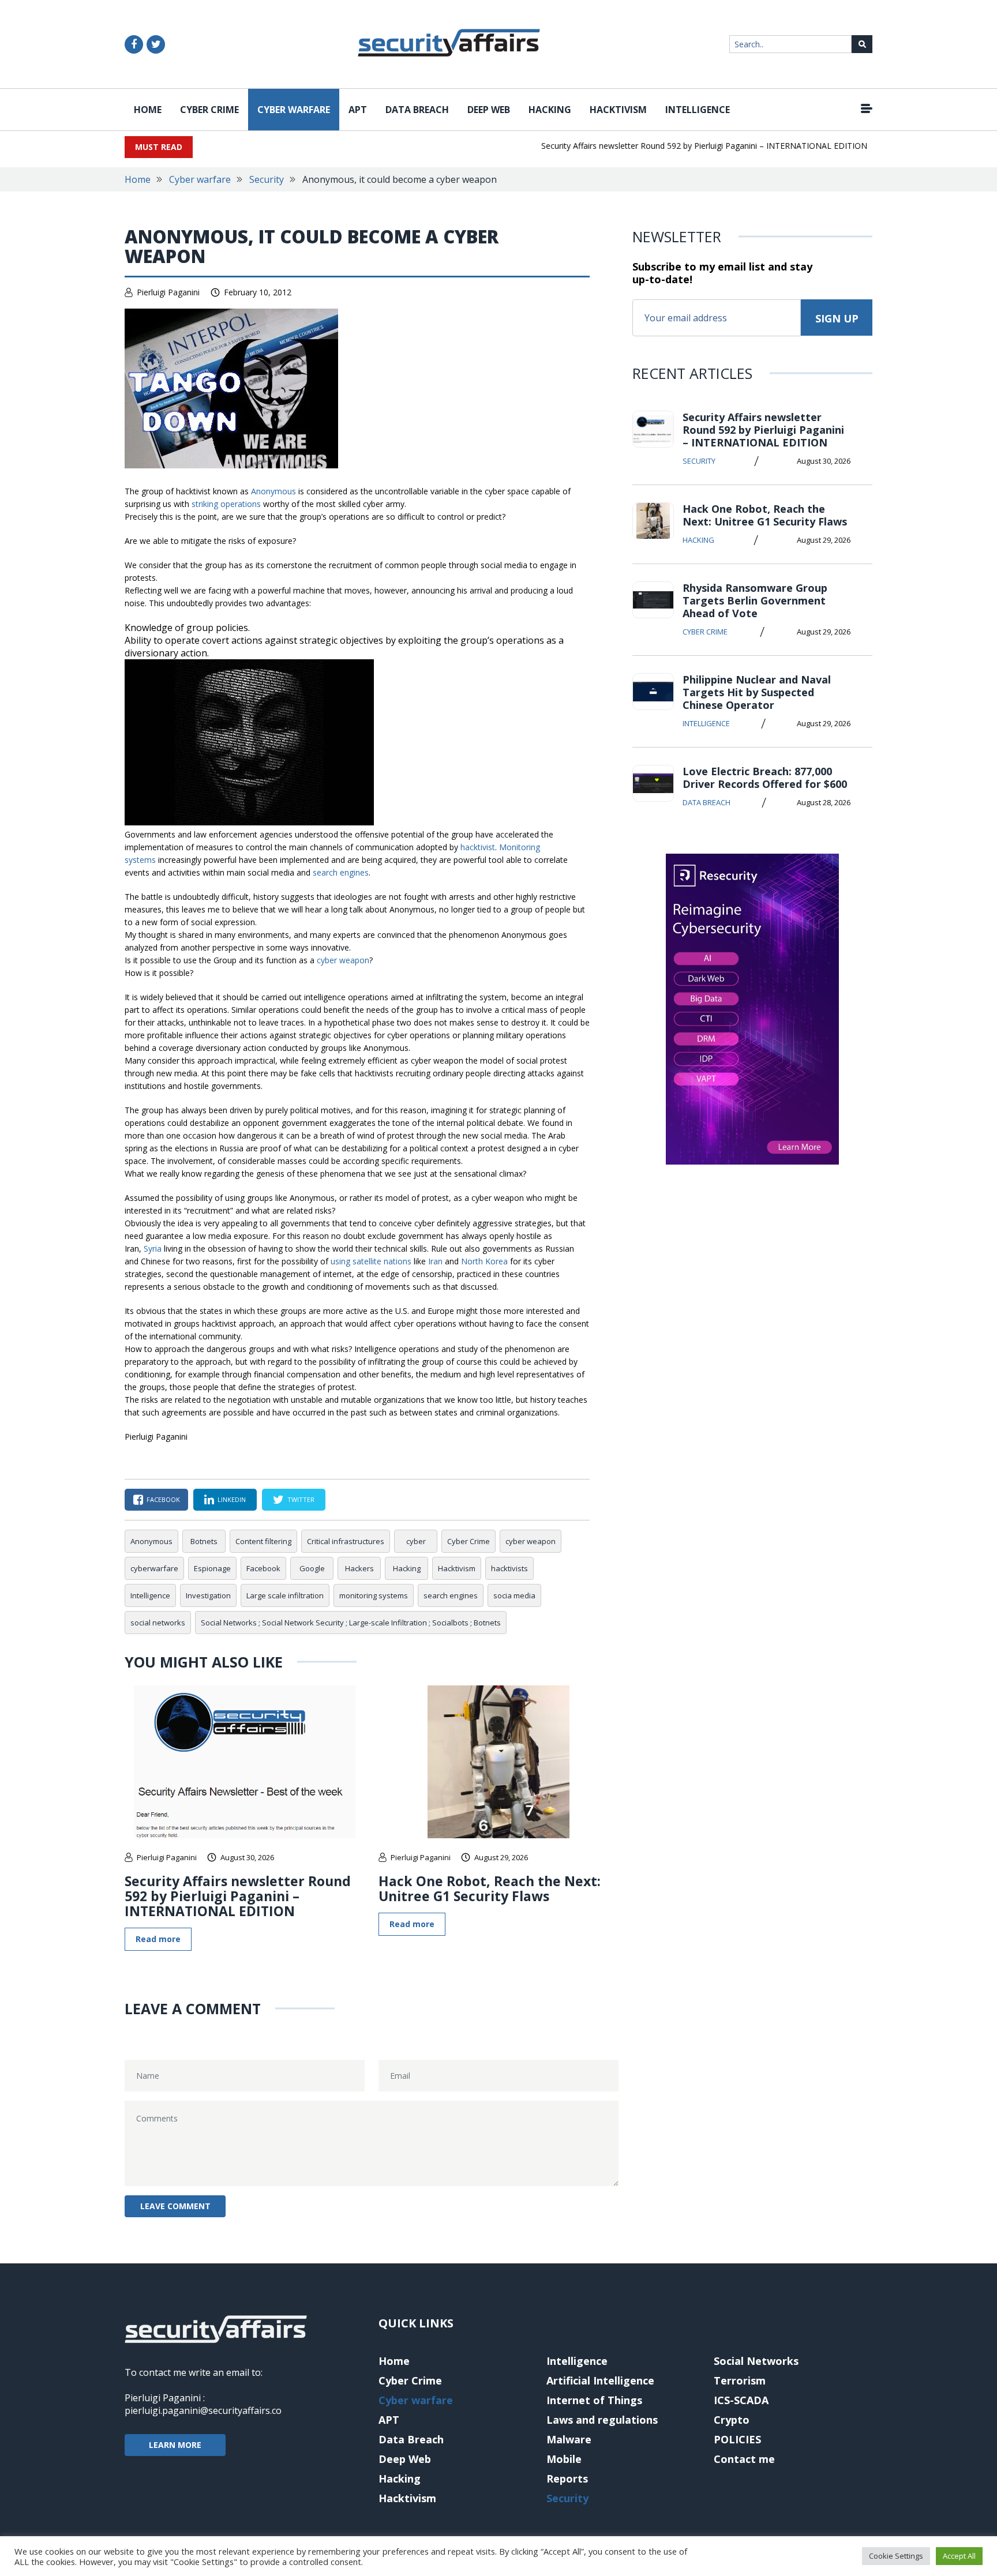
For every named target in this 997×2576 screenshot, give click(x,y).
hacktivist (478, 847)
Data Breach (417, 110)
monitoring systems (374, 1595)
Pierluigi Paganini (168, 292)
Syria (154, 1248)
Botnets (204, 1541)
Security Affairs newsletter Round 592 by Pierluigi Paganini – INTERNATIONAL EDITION (678, 146)
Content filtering (263, 1541)
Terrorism (740, 2380)
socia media (514, 1595)
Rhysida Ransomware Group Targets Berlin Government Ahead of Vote (755, 600)
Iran (436, 1261)
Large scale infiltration (285, 1595)
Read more (158, 1939)
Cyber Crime (209, 110)
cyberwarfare (154, 1568)
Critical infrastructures (346, 1541)
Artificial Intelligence (600, 2380)
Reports (567, 2479)
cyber (416, 1541)
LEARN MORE (175, 2445)
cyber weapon (343, 960)
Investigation (208, 1595)
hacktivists (509, 1568)
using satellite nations (371, 1261)
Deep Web (489, 110)
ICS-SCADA (741, 2400)
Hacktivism (618, 110)
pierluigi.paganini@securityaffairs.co (203, 2410)
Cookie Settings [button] (896, 2556)
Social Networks (756, 2361)
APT (358, 110)
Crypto (732, 2420)
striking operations (226, 504)
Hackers (359, 1568)
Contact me (744, 2459)
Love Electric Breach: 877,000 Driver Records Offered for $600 (765, 778)
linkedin (232, 1499)
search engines (341, 872)
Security (267, 179)
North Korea (484, 1261)
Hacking (550, 110)
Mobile (564, 2459)
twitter (301, 1499)
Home (148, 110)
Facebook (263, 1568)
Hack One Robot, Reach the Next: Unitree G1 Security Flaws (490, 1888)
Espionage (212, 1568)
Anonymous (275, 491)
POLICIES (737, 2439)
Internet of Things (594, 2400)
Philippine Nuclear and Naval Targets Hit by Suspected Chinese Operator (757, 692)
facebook (163, 1499)
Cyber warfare (294, 110)
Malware (569, 2439)
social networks (158, 1623)
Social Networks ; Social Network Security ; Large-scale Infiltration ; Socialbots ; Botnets (351, 1623)
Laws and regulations (602, 2420)
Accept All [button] (959, 2556)
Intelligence (698, 110)
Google (312, 1568)
